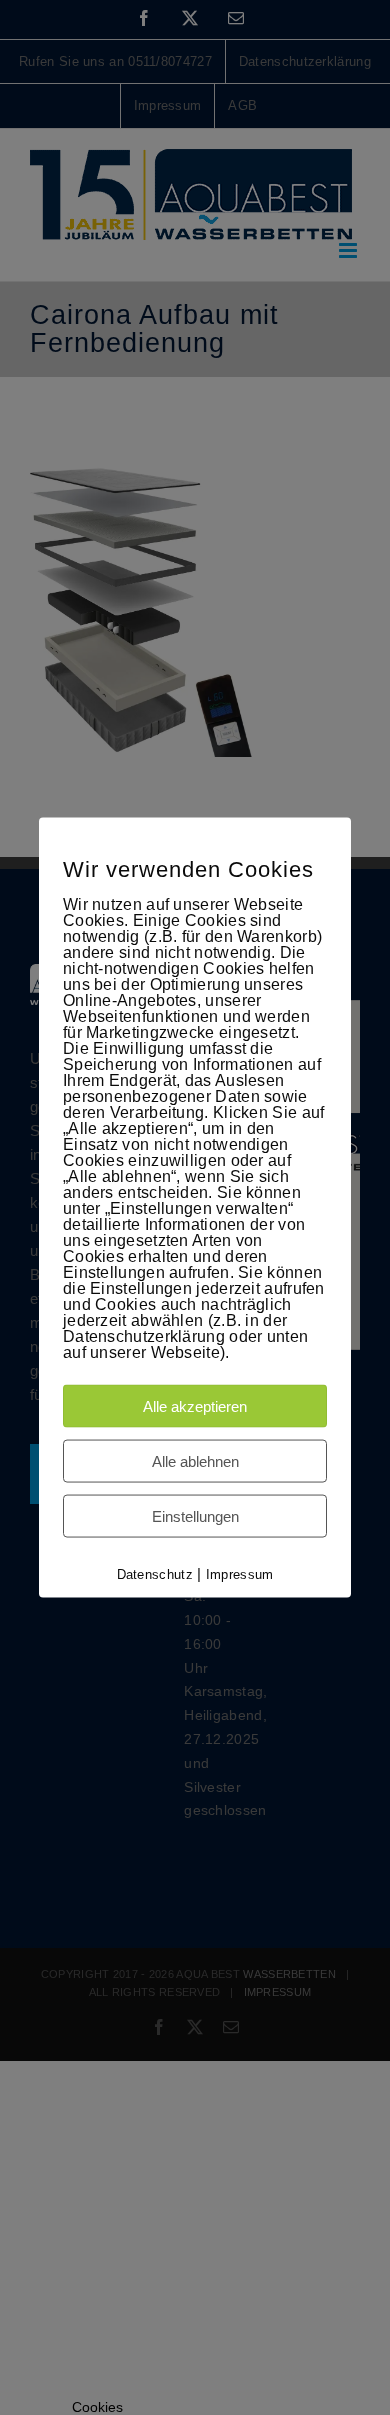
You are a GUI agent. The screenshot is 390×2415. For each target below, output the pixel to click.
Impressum (240, 1574)
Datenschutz (155, 1574)
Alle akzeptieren (195, 1406)
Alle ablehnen (195, 1461)
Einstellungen (195, 1516)
